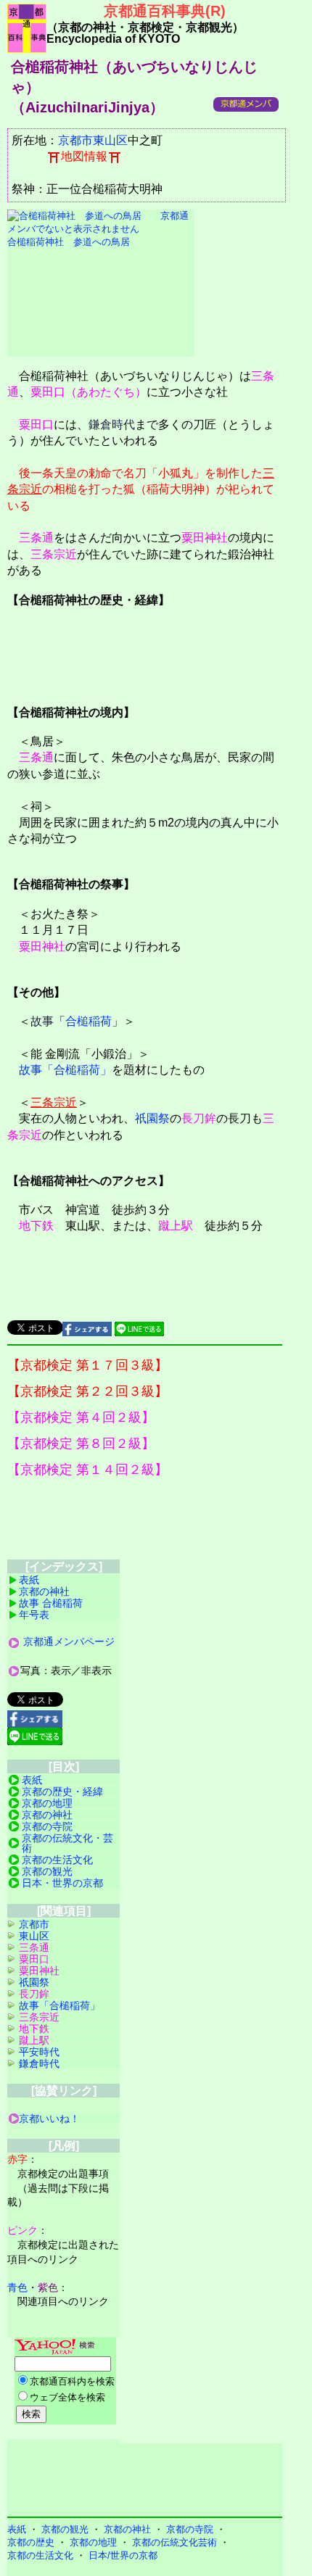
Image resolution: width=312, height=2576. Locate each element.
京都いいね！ (49, 2119)
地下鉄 (36, 1226)
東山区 (110, 140)
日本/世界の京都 (123, 2555)
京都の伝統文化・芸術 (67, 1843)
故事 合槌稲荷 (51, 1603)
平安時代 (39, 2052)
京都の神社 (44, 1591)
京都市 (75, 140)
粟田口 (36, 424)
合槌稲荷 (89, 1021)
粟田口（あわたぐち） (89, 392)
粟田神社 (205, 538)
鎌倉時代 (112, 424)
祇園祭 (152, 1118)
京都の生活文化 (57, 1860)
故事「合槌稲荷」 (65, 1070)
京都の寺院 (47, 1826)
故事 (42, 1021)
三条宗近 (54, 554)
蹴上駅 (176, 1226)
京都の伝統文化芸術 (175, 2542)
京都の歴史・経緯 (62, 1792)
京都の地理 (47, 1803)
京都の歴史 (31, 2542)
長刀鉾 (199, 1118)
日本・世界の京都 (62, 1883)
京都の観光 (47, 1871)
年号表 (34, 1615)
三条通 (36, 538)
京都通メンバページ (69, 1641)
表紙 (29, 1580)
